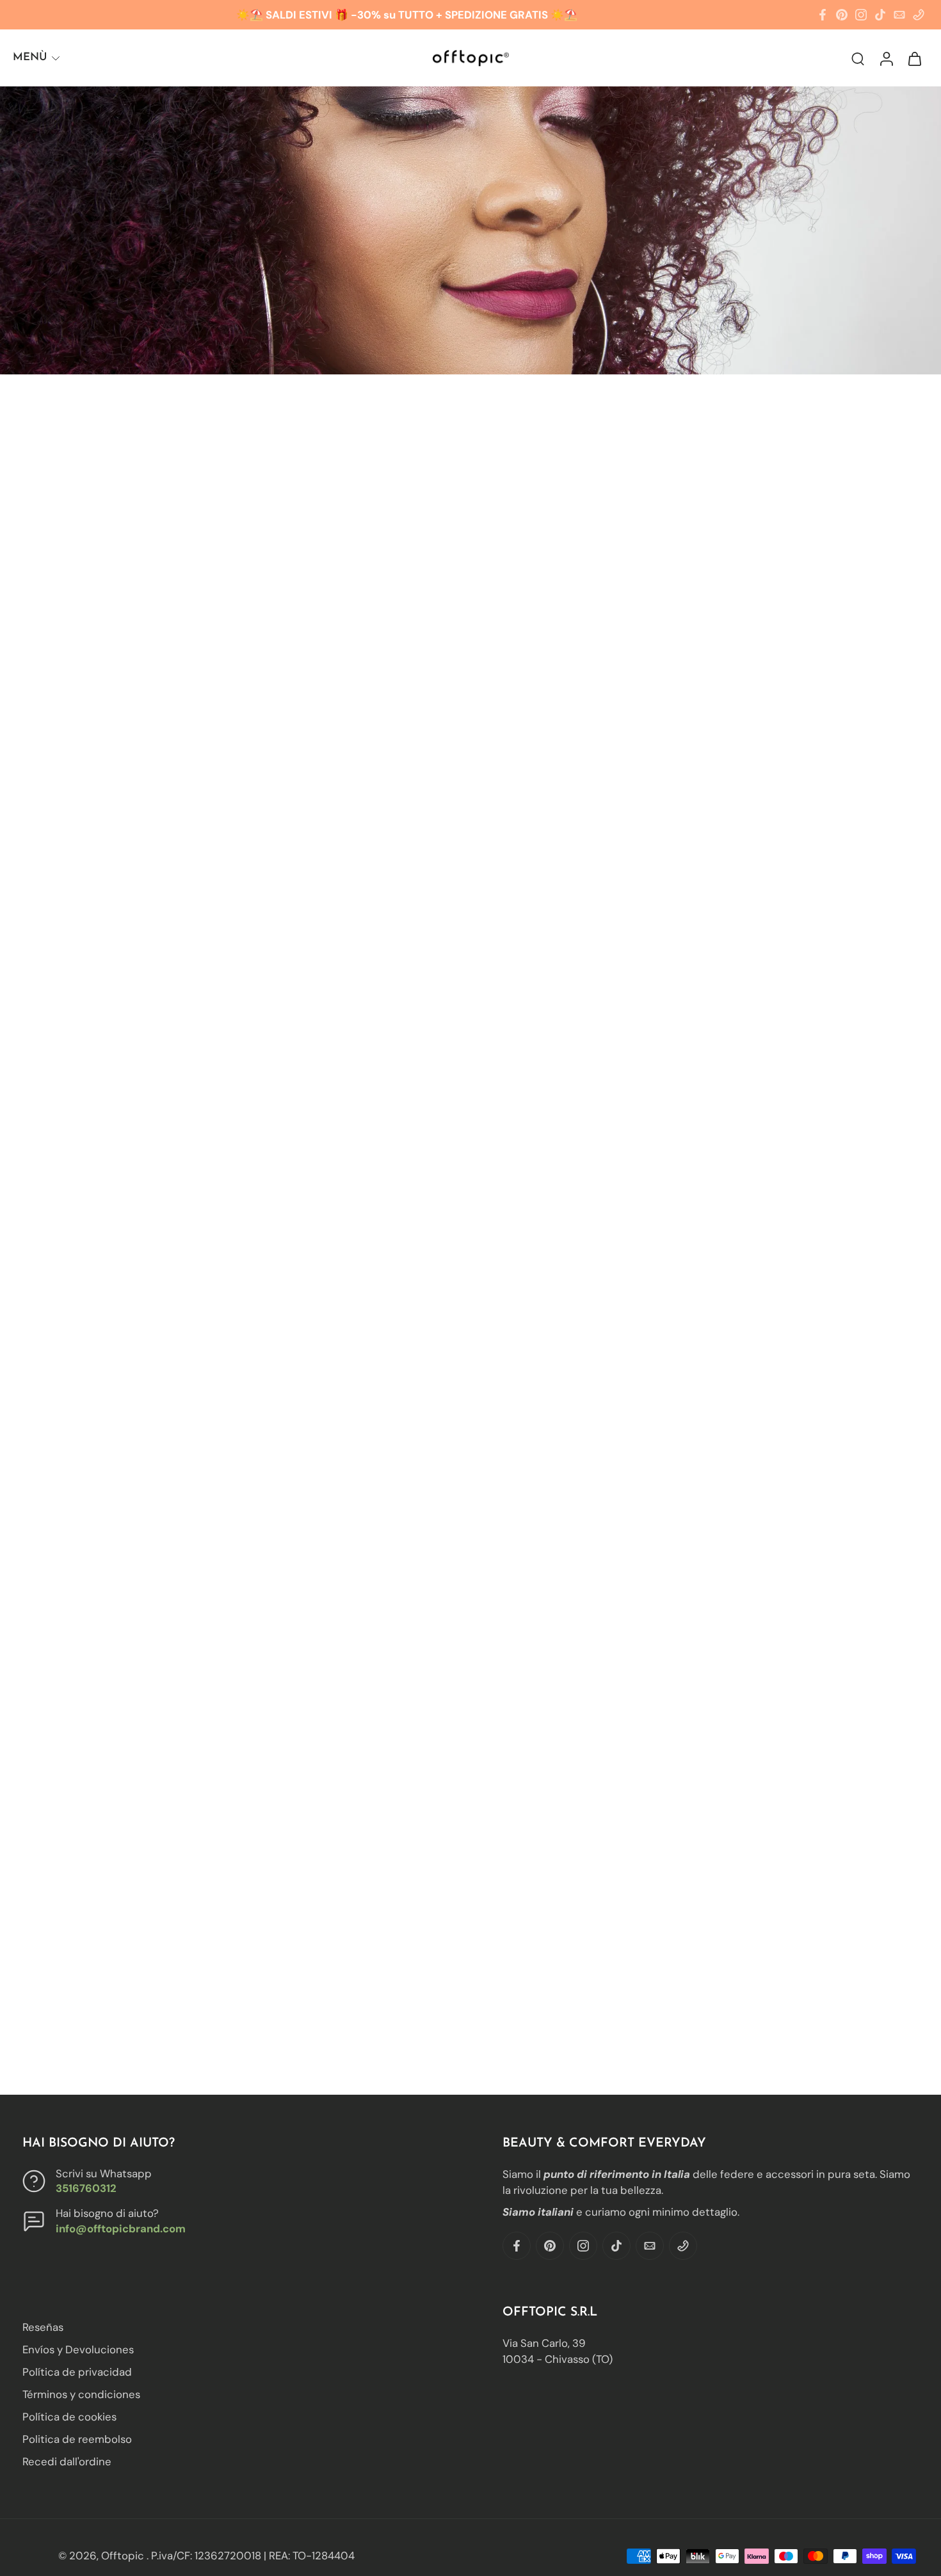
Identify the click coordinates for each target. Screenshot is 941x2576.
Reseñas (43, 2327)
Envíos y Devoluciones (78, 2349)
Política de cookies (69, 2417)
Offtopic (124, 2556)
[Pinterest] (842, 15)
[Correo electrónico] (899, 15)
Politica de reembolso (77, 2439)
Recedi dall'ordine (67, 2461)
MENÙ (30, 57)
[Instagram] (861, 15)
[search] (858, 58)
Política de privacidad (77, 2372)
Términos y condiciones (81, 2394)
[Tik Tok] (880, 15)
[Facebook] (823, 15)
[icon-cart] (914, 58)
